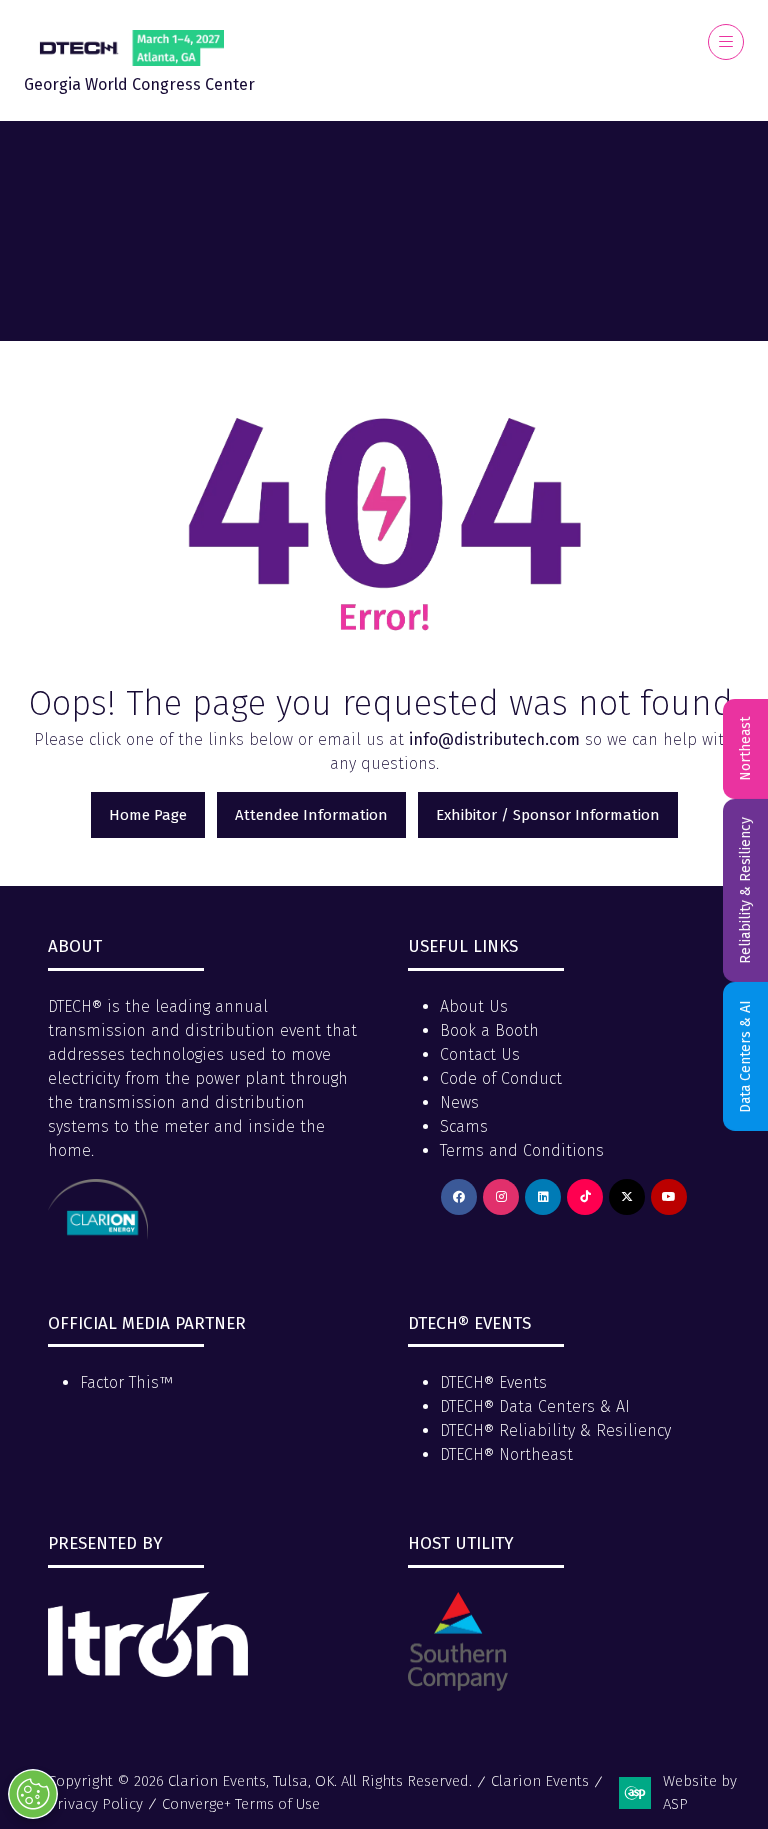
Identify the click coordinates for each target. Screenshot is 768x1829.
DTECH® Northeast (506, 1454)
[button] (726, 42)
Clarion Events (540, 1781)
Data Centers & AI (745, 1056)
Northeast (745, 749)
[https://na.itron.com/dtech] (148, 1671)
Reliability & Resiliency (745, 890)
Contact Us (480, 1054)
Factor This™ (126, 1382)
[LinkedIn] (543, 1197)
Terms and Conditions (522, 1150)
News (459, 1102)
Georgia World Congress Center (139, 84)
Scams (464, 1126)
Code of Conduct (501, 1078)
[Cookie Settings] (33, 1794)
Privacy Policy (95, 1804)
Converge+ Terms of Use (241, 1804)
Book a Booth (489, 1030)
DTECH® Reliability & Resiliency (555, 1430)
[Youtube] (669, 1197)
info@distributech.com (494, 739)
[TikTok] (585, 1197)
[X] (627, 1197)
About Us (474, 1006)
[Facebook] (459, 1197)
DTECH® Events (493, 1382)
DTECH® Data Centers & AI (535, 1406)
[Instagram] (501, 1197)
